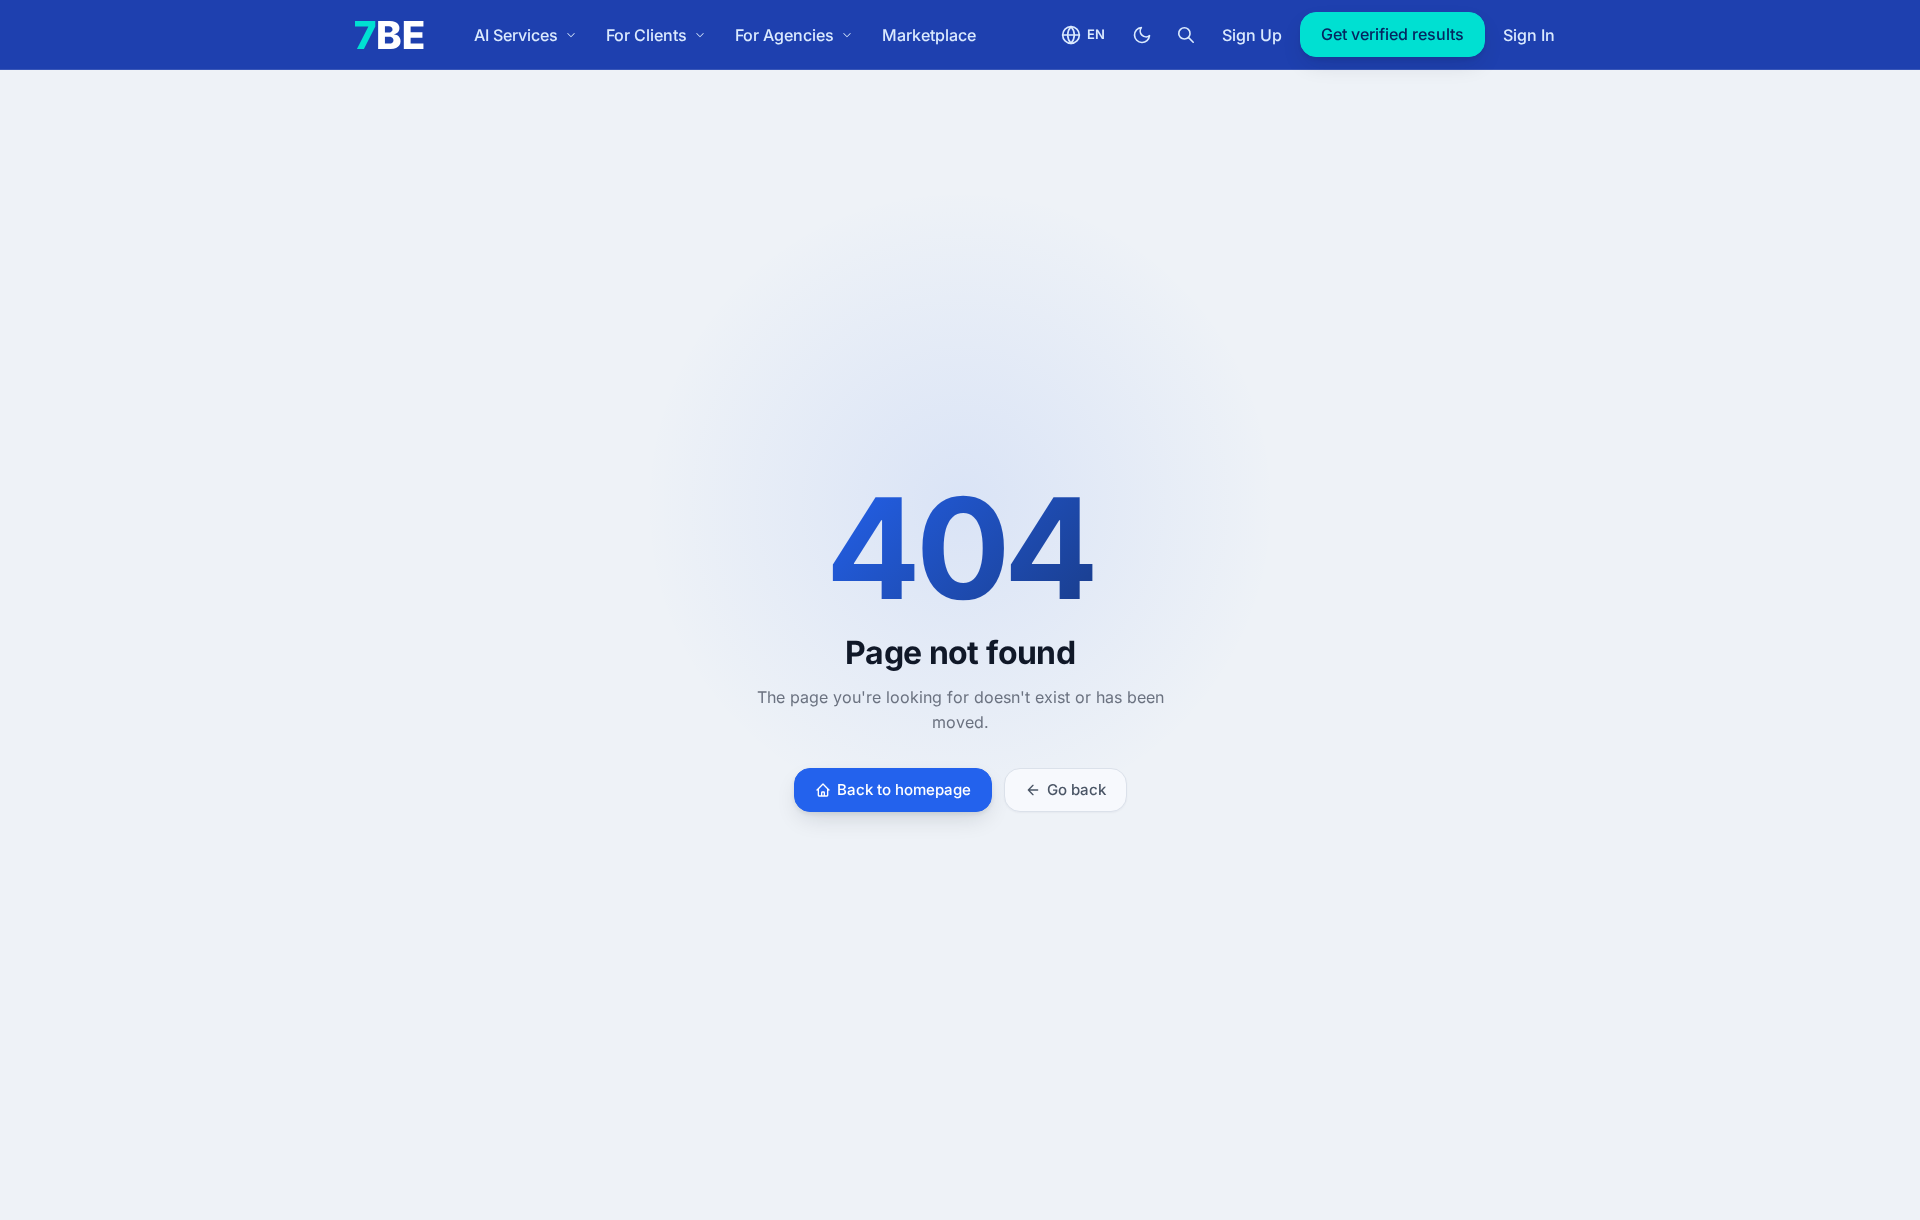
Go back (1076, 789)
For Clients (646, 35)
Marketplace (929, 35)
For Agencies (784, 35)
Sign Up (1252, 35)
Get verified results (1392, 34)
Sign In (1529, 35)
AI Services (516, 35)
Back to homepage (904, 789)
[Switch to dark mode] (1142, 35)
